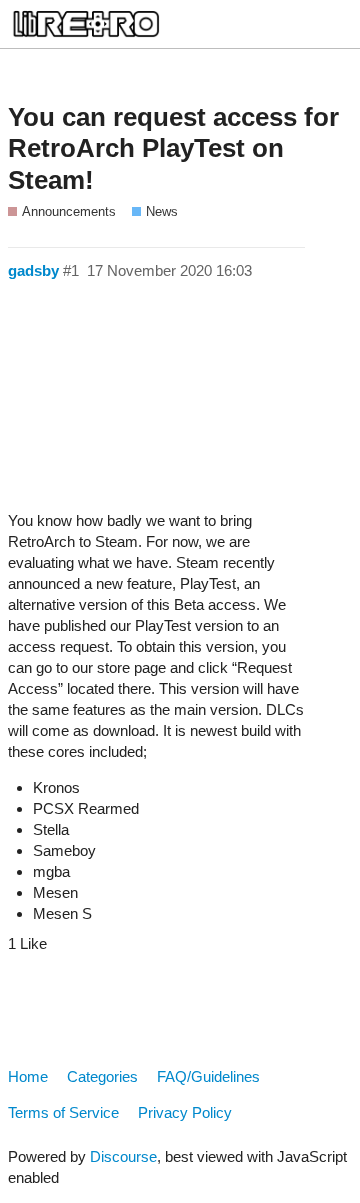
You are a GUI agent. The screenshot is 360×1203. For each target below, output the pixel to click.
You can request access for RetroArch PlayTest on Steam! (173, 148)
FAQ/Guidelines (208, 1076)
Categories (102, 1076)
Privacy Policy (185, 1112)
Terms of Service (63, 1112)
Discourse (123, 1156)
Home (28, 1076)
